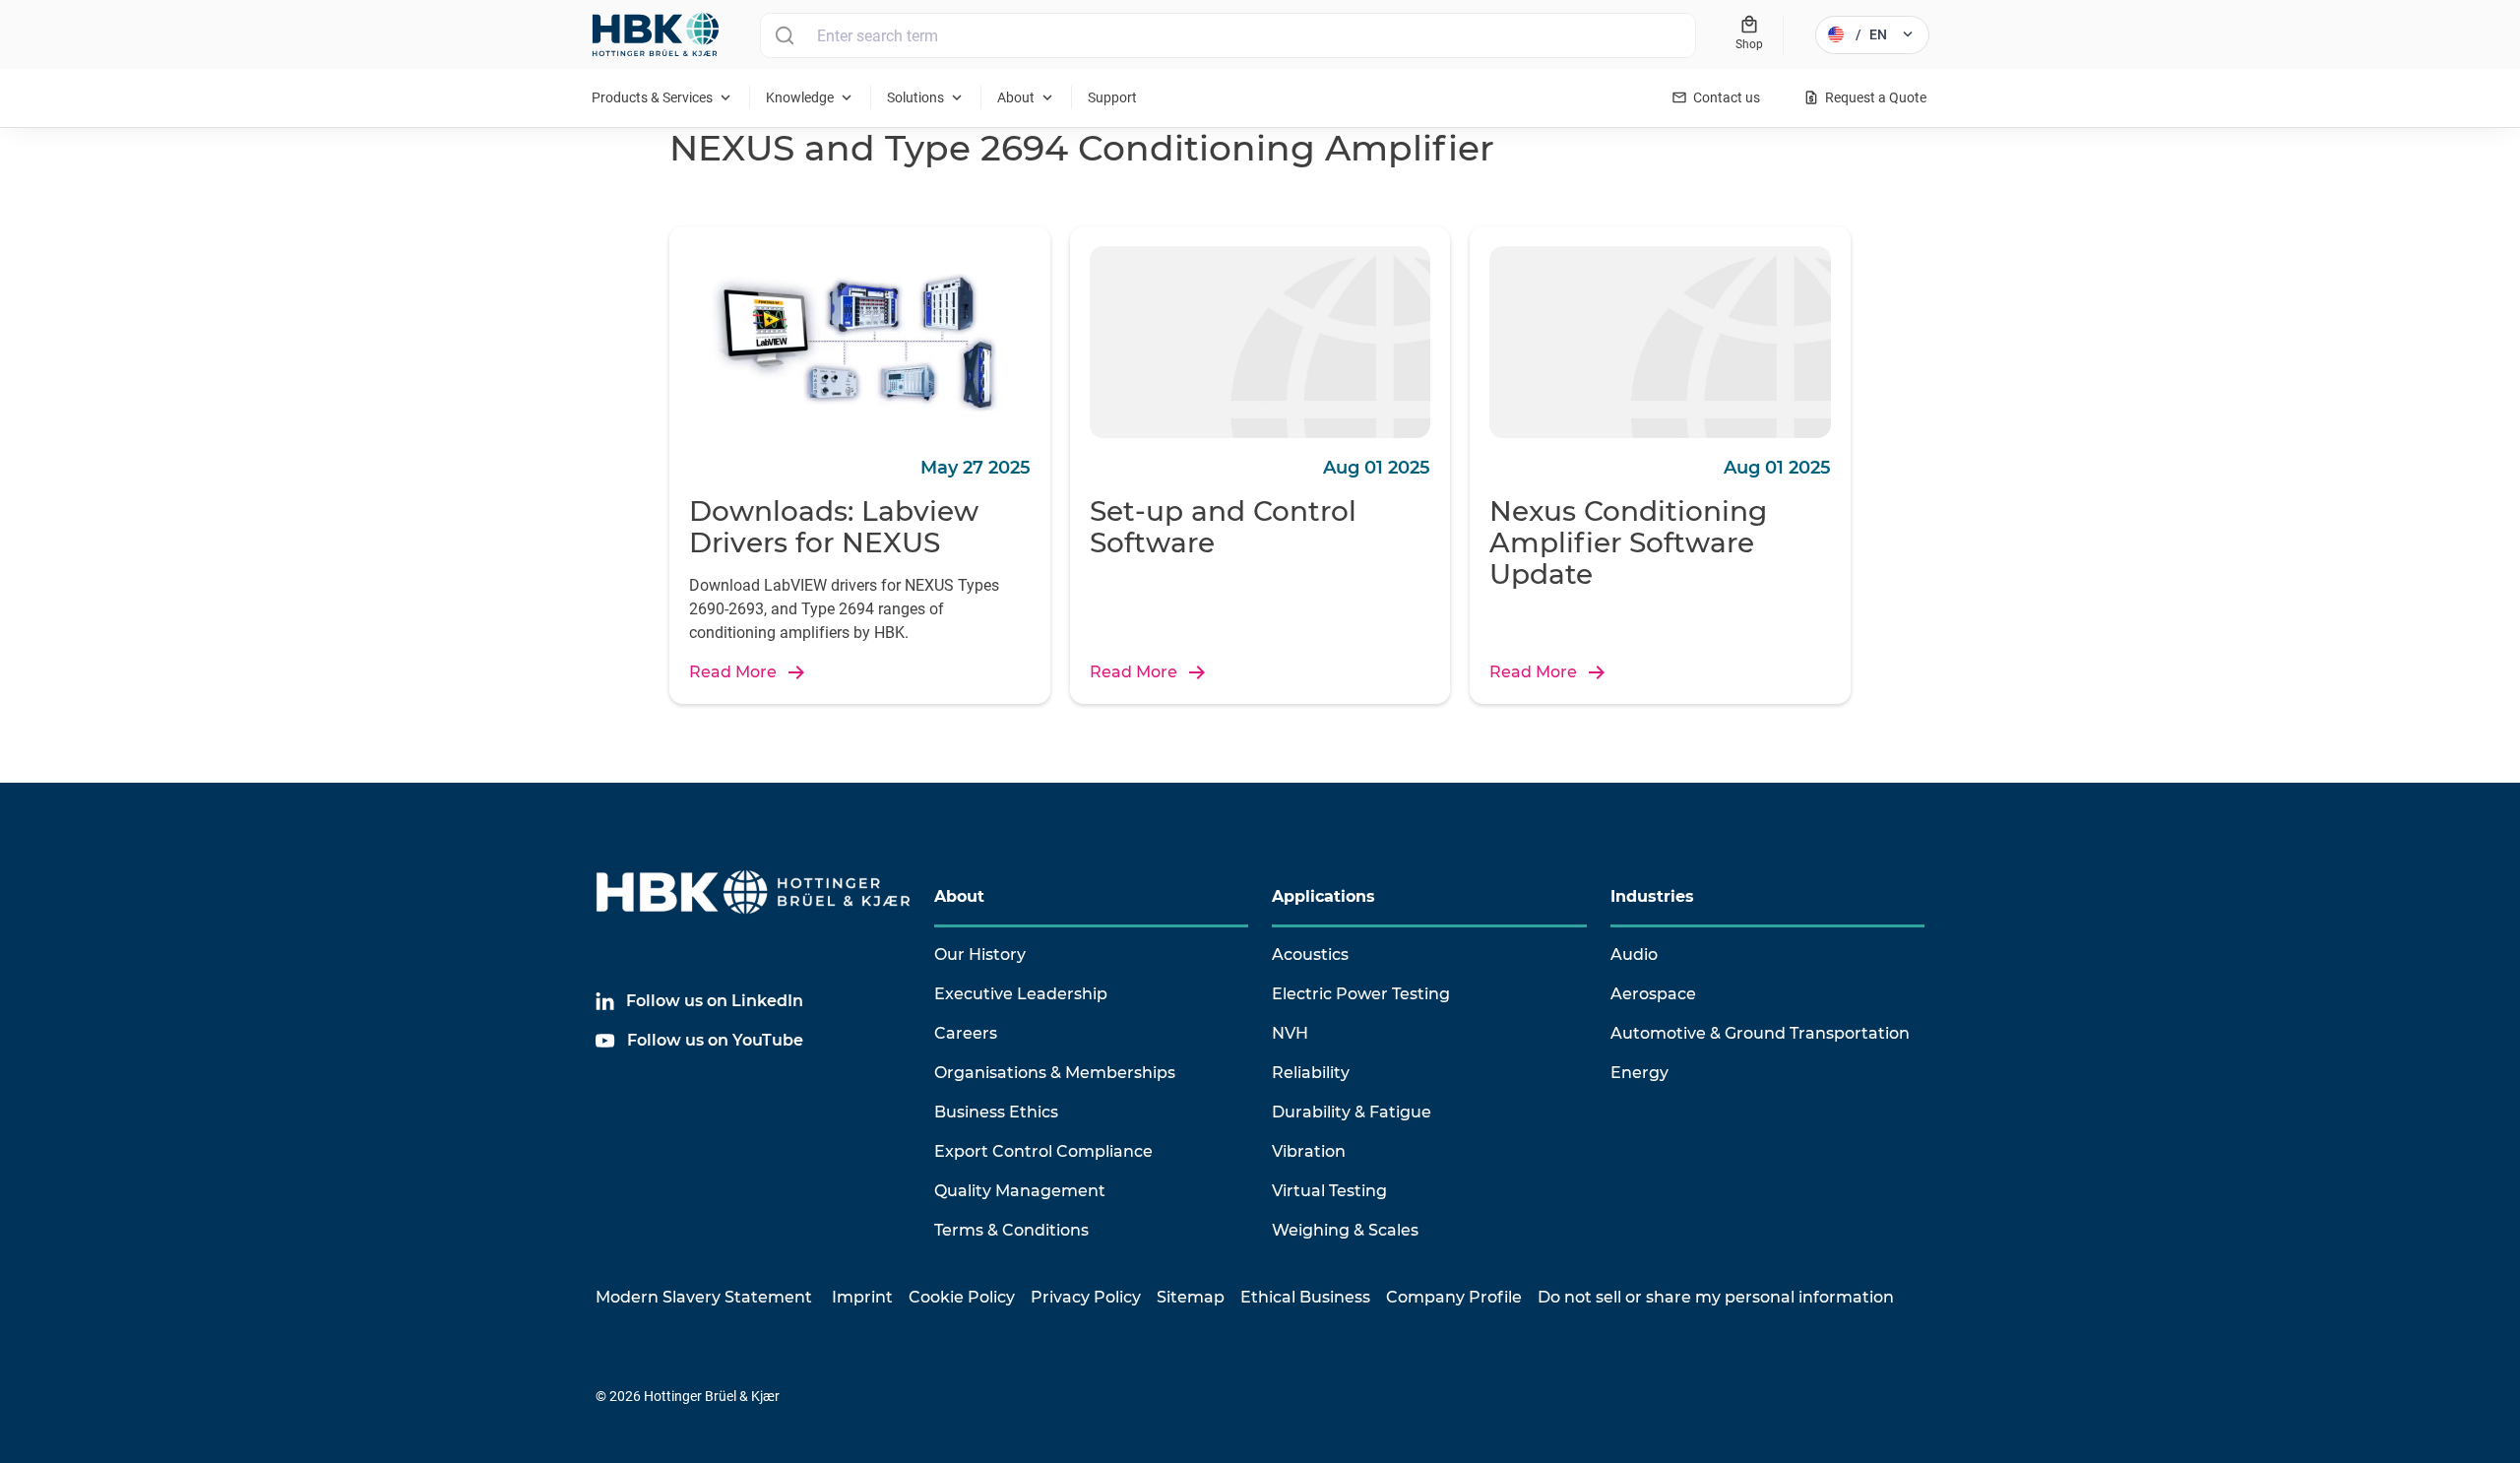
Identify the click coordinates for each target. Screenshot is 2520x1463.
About (959, 896)
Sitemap (1191, 1297)
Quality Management (1020, 1191)
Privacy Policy (1086, 1297)
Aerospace (1653, 994)
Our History (980, 954)
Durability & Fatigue (1352, 1112)
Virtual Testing (1329, 1191)
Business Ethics (996, 1112)
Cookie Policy (962, 1297)
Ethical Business (1305, 1297)
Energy (1639, 1073)
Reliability (1311, 1073)
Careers (966, 1033)
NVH (1290, 1033)
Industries (1652, 896)
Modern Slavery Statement (704, 1297)
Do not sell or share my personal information (1716, 1297)
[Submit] (784, 35)
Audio (1634, 954)
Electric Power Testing (1361, 994)
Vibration (1309, 1151)
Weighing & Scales (1345, 1230)
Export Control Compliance (1043, 1151)
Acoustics (1310, 954)
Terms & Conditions (1011, 1230)
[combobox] (1228, 35)
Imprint (862, 1297)
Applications (1323, 896)
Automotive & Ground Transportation (1760, 1033)
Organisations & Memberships (1055, 1073)
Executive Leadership (1021, 994)
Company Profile (1454, 1297)
